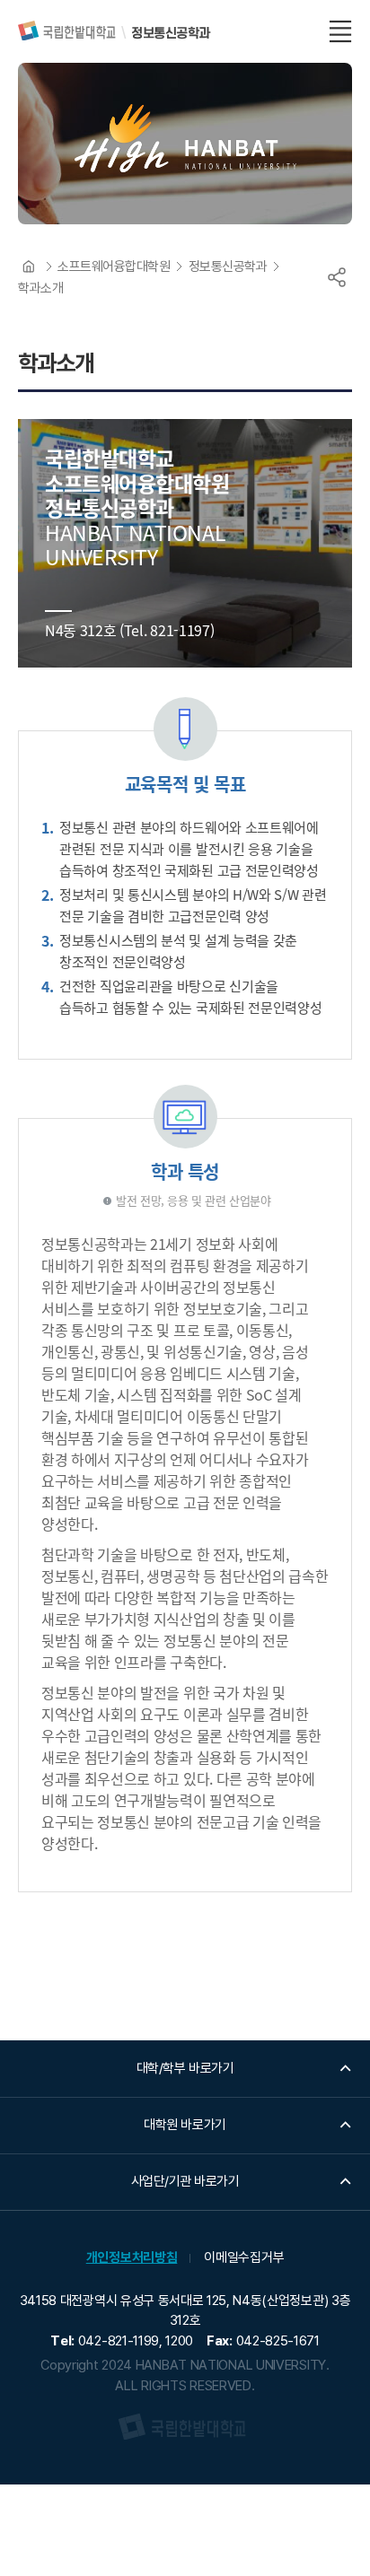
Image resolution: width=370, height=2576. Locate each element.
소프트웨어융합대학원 (114, 266)
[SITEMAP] (340, 31)
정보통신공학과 (228, 266)
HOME (29, 266)
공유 (337, 277)
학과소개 (40, 288)
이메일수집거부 (244, 2257)
